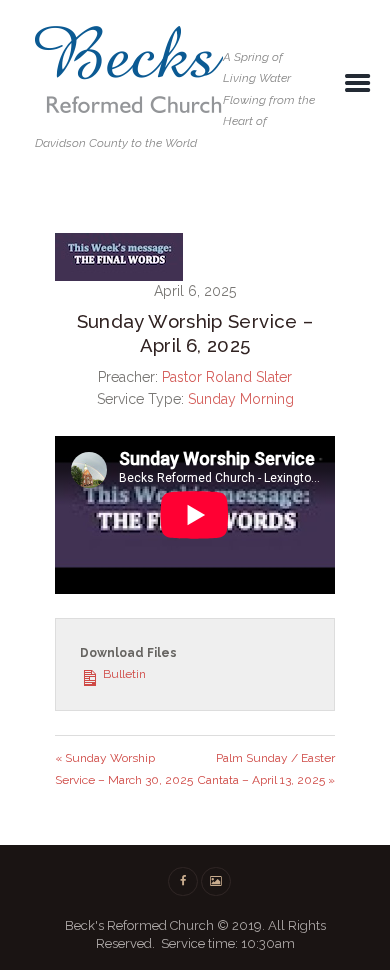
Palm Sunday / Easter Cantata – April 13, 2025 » (266, 769)
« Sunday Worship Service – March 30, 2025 (124, 769)
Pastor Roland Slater (227, 377)
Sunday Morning (241, 399)
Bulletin (123, 674)
